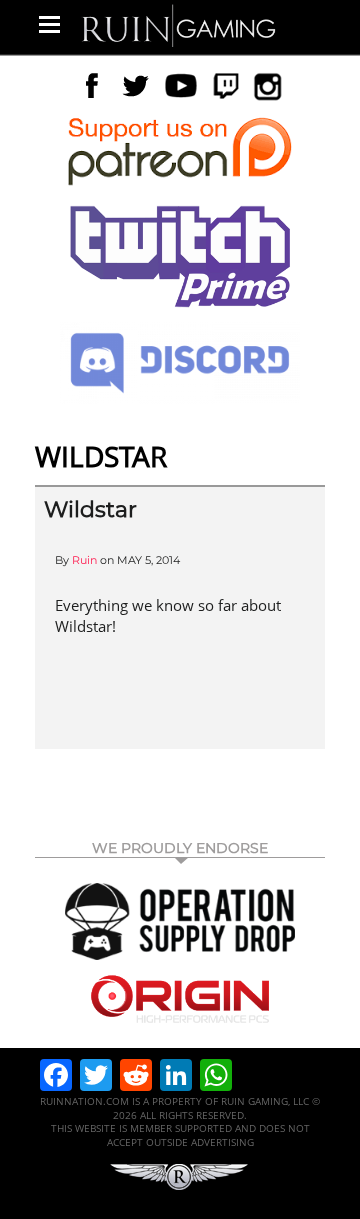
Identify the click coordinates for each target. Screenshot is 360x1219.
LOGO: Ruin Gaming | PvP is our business (179, 24)
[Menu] (49, 24)
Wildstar (90, 509)
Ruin (84, 560)
